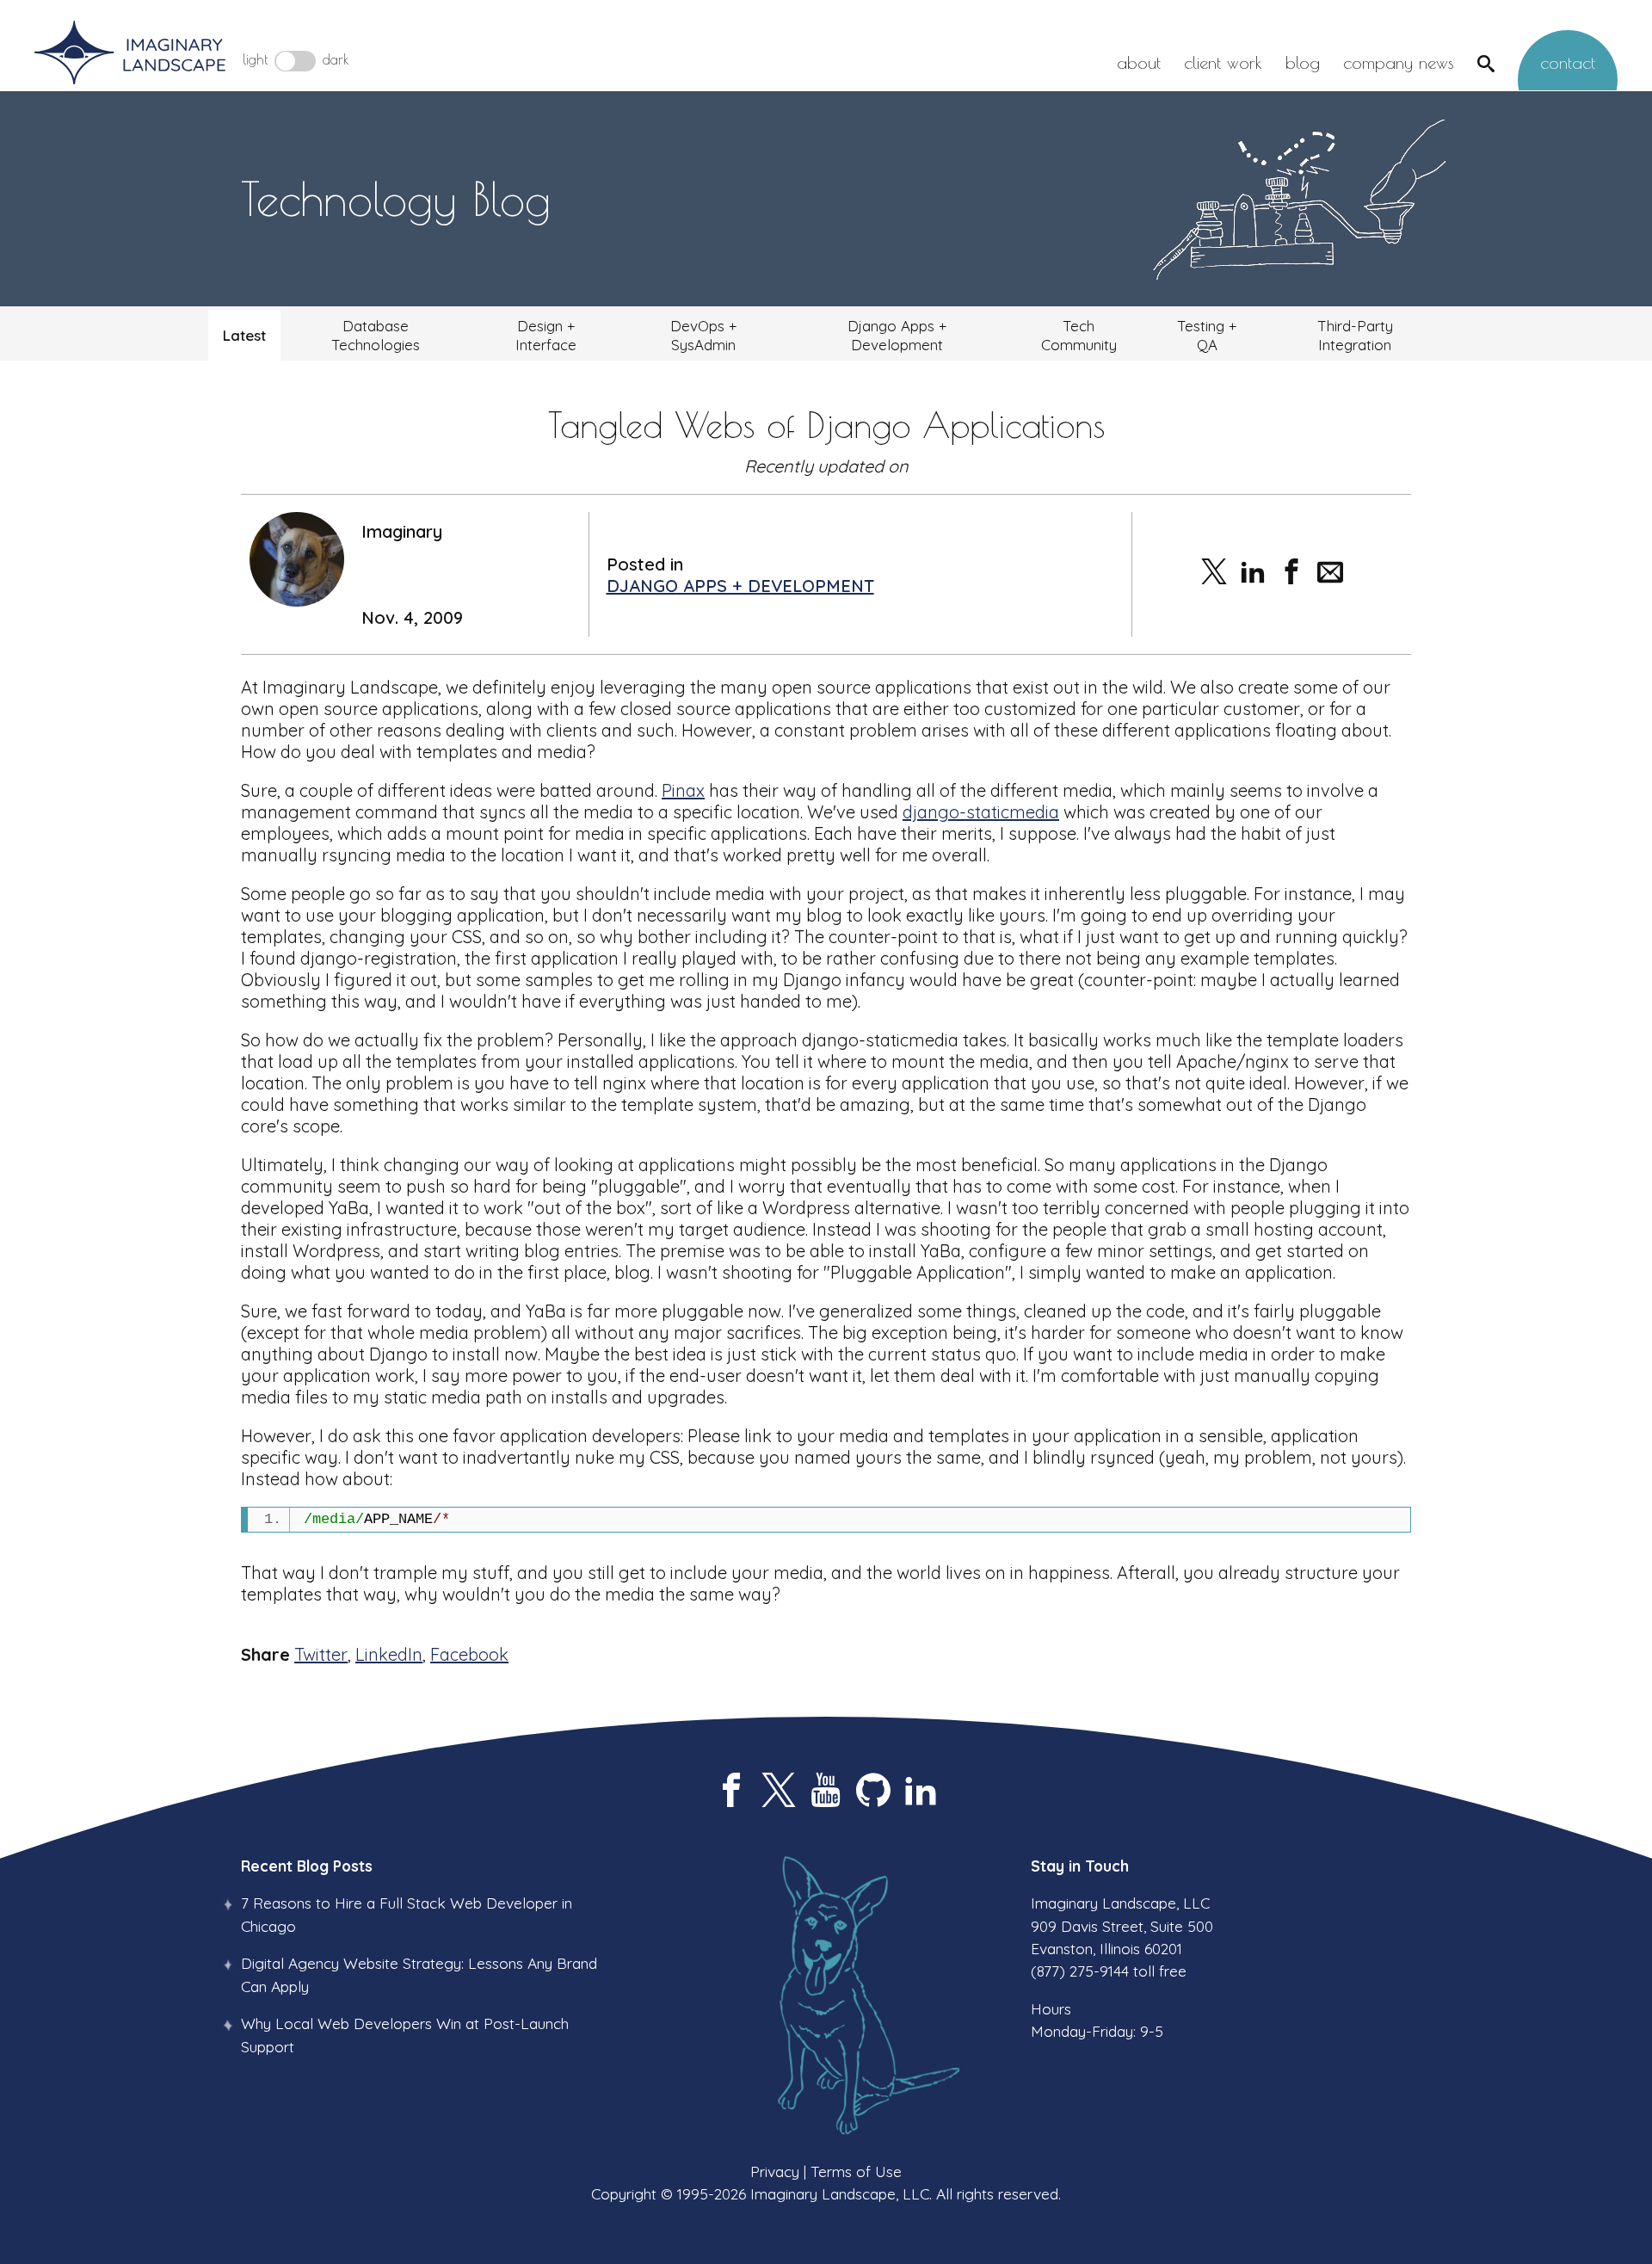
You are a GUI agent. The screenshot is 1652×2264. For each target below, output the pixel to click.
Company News (1399, 62)
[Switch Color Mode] (295, 61)
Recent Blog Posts (307, 1866)
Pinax (683, 790)
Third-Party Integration (1355, 335)
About (1139, 62)
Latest (244, 335)
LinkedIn (389, 1654)
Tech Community (1079, 335)
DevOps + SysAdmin (703, 335)
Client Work (1223, 62)
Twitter (321, 1654)
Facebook (469, 1654)
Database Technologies (376, 335)
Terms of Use (856, 2171)
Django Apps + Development (897, 335)
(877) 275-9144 (1080, 1971)
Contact (1568, 62)
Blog (1303, 62)
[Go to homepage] (130, 54)
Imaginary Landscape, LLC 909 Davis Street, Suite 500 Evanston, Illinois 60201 (1122, 1925)
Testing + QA (1207, 335)
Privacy (775, 2171)
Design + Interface (546, 335)
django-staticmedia (981, 812)
